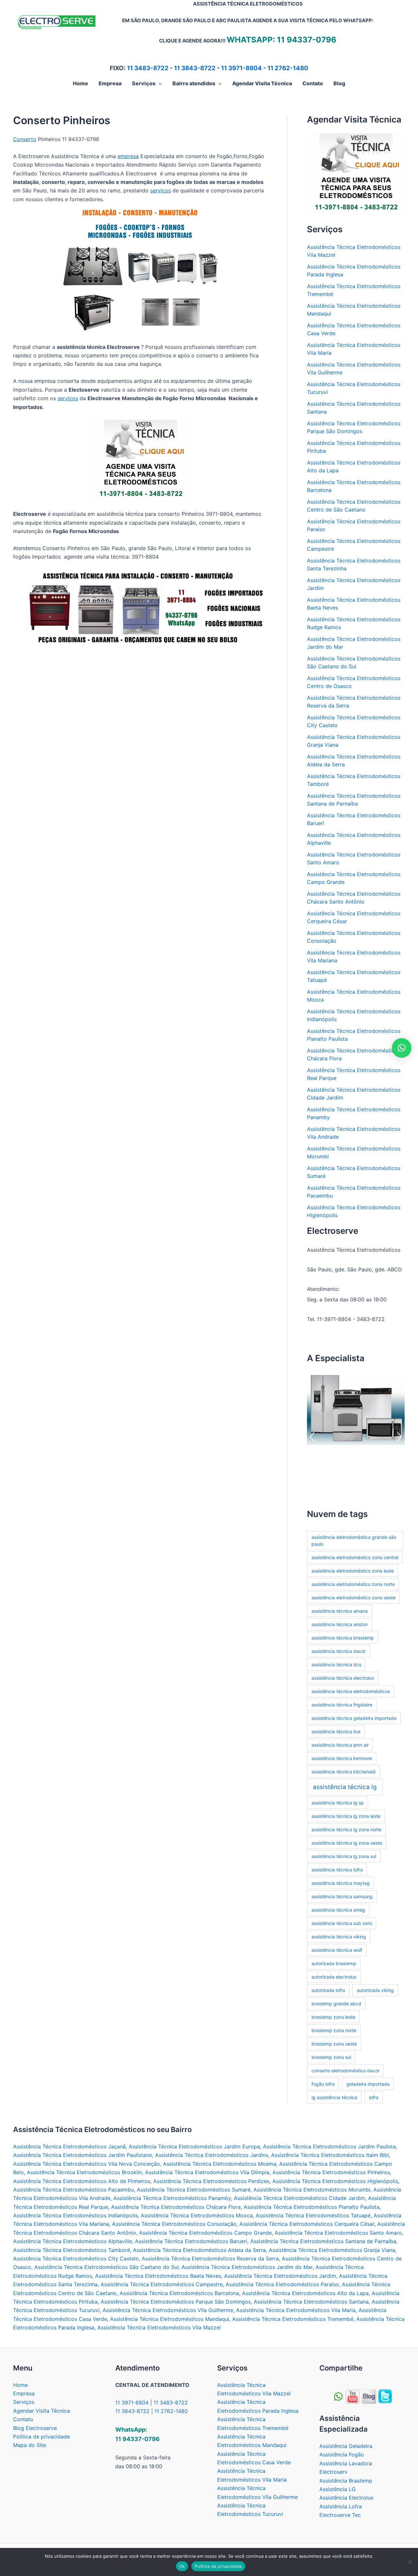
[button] (159, 83)
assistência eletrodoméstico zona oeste (354, 1598)
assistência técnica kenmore (342, 1758)
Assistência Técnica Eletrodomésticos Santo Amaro (338, 2233)
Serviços (24, 2402)
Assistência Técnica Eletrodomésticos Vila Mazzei (159, 2327)
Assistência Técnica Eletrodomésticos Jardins (212, 2155)
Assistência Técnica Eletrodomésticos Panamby (172, 2198)
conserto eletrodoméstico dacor (346, 2071)
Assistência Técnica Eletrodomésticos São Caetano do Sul (106, 2267)
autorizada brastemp (334, 1963)
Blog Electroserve (35, 2428)
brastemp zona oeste (334, 2044)
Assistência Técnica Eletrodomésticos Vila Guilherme (168, 2310)
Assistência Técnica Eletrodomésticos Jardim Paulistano (83, 2155)
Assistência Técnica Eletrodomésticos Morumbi (312, 2190)
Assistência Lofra (341, 2506)
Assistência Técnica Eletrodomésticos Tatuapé (313, 2215)
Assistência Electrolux (346, 2498)
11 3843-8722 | (135, 2411)
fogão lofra (323, 2084)
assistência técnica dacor (339, 1651)
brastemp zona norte (334, 2030)
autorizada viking (375, 1990)
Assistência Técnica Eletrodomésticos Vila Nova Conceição (87, 2164)
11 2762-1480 (288, 68)
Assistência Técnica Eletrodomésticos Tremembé (293, 2319)
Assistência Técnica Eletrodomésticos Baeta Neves (158, 2276)
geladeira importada (368, 2084)
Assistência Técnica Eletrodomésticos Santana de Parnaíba (323, 2241)
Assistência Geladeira (346, 2446)
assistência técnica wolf (337, 1950)
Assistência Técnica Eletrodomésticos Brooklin (84, 2172)
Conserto (25, 139)
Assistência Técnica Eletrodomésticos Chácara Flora (176, 2207)
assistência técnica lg (345, 1787)
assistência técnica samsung (342, 1896)
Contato (23, 2419)
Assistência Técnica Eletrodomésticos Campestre (162, 2284)
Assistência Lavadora (346, 2463)
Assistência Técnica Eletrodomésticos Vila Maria (296, 2310)
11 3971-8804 (241, 68)
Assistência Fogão (342, 2454)
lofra (374, 2097)
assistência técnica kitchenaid (344, 1772)
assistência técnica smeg (338, 1910)
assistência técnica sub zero (342, 1923)
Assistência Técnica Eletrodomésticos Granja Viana (332, 2250)
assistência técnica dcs (336, 1664)
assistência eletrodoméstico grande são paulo (354, 1541)
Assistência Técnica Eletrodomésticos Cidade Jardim (299, 2198)
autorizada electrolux (334, 1977)
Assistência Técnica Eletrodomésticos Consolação (174, 2224)
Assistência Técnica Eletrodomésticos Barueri (191, 2241)
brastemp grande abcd (336, 2004)
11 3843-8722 (195, 68)
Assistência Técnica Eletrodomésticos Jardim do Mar (247, 2267)
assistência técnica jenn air (340, 1745)
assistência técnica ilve (336, 1731)
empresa (128, 156)
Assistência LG (338, 2489)
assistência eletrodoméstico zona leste (353, 1571)
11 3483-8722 (148, 68)
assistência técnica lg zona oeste (347, 1843)
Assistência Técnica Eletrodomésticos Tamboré (72, 2250)
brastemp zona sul (331, 2057)
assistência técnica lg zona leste (346, 1816)
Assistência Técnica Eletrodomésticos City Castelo (76, 2258)
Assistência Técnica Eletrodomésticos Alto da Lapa (305, 2293)
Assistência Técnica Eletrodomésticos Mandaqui (170, 2319)
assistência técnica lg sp (338, 1803)
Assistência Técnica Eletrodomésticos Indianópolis (75, 2215)
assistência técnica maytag (341, 1883)
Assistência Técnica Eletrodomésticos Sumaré (194, 2190)
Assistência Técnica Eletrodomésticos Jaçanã (69, 2146)
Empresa (24, 2393)
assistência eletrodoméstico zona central (355, 1557)
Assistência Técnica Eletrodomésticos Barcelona (179, 2293)
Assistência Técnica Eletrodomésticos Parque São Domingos (176, 2302)
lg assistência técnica (334, 2097)
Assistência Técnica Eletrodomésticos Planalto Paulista (312, 2207)
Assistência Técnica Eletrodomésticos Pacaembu (73, 2190)
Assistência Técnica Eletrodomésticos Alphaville (72, 2241)
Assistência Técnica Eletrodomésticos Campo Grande (205, 2233)
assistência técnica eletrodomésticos (351, 1691)
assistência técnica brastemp (343, 1638)
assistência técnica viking (339, 1937)
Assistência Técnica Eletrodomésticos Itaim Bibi (330, 2155)
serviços (161, 190)
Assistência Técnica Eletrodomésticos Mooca (197, 2215)
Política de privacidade (41, 2437)
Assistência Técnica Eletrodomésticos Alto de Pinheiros (82, 2181)
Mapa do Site (30, 2445)
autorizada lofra (328, 1990)
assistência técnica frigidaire (342, 1705)
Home (20, 2385)
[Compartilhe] (353, 2396)
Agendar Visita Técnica (41, 2411)
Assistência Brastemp (346, 2481)
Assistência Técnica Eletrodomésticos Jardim (280, 2276)
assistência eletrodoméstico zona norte (353, 1584)
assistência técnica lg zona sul (344, 1856)
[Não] (410, 2562)
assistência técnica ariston (340, 1624)
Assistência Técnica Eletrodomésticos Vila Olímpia (207, 2172)
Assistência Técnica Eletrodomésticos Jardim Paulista (329, 2146)
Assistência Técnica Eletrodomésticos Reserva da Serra (210, 2258)
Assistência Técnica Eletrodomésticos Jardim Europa (194, 2146)
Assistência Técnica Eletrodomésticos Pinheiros (331, 2172)
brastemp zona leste (333, 2017)
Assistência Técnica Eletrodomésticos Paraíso (282, 2284)
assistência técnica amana (340, 1611)
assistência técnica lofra (337, 1870)
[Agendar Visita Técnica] (356, 173)
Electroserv (333, 2472)
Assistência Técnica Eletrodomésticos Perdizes (211, 2181)
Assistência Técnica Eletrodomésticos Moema (220, 2164)
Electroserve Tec (340, 2515)
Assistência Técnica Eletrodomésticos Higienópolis (335, 2181)
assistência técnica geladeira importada (354, 1718)
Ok (182, 2566)
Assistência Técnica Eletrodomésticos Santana (311, 2302)
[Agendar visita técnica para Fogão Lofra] (140, 461)
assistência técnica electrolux (343, 1678)
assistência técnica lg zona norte (346, 1829)
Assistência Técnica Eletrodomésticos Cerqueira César (307, 2224)
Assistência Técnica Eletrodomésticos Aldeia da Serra (199, 2250)
